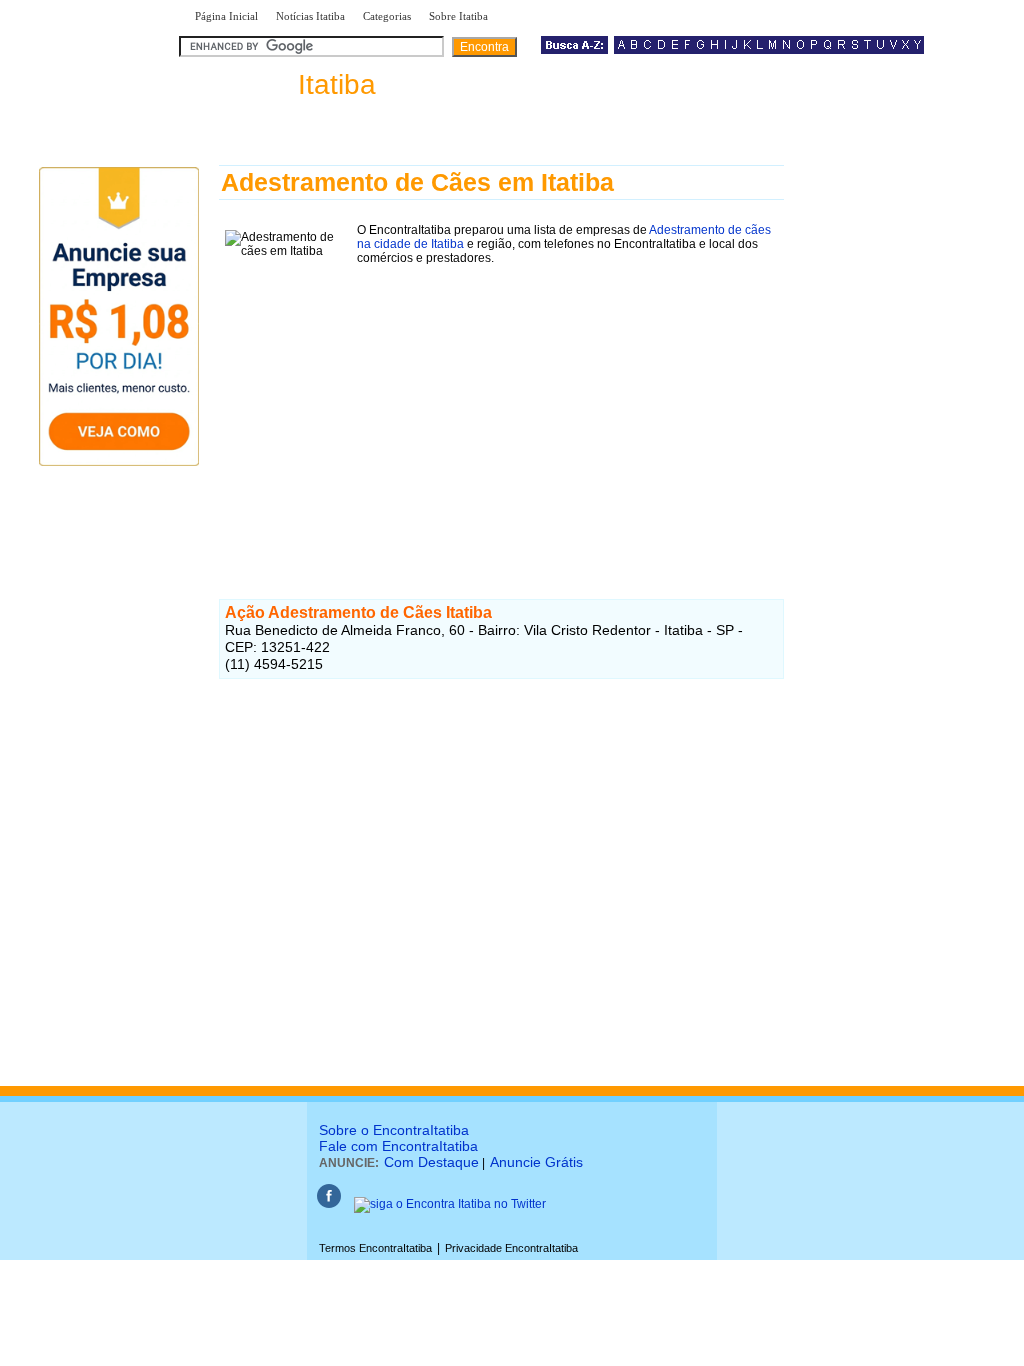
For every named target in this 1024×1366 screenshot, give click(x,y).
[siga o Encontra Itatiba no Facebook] (329, 1204)
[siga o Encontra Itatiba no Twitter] (450, 1204)
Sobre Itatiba (458, 16)
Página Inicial (226, 16)
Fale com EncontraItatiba (398, 1146)
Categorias (387, 16)
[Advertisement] (501, 411)
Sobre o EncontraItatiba (394, 1130)
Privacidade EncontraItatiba (511, 1248)
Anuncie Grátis (536, 1162)
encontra (281, 84)
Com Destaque (431, 1162)
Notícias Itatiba (310, 16)
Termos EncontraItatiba (375, 1248)
